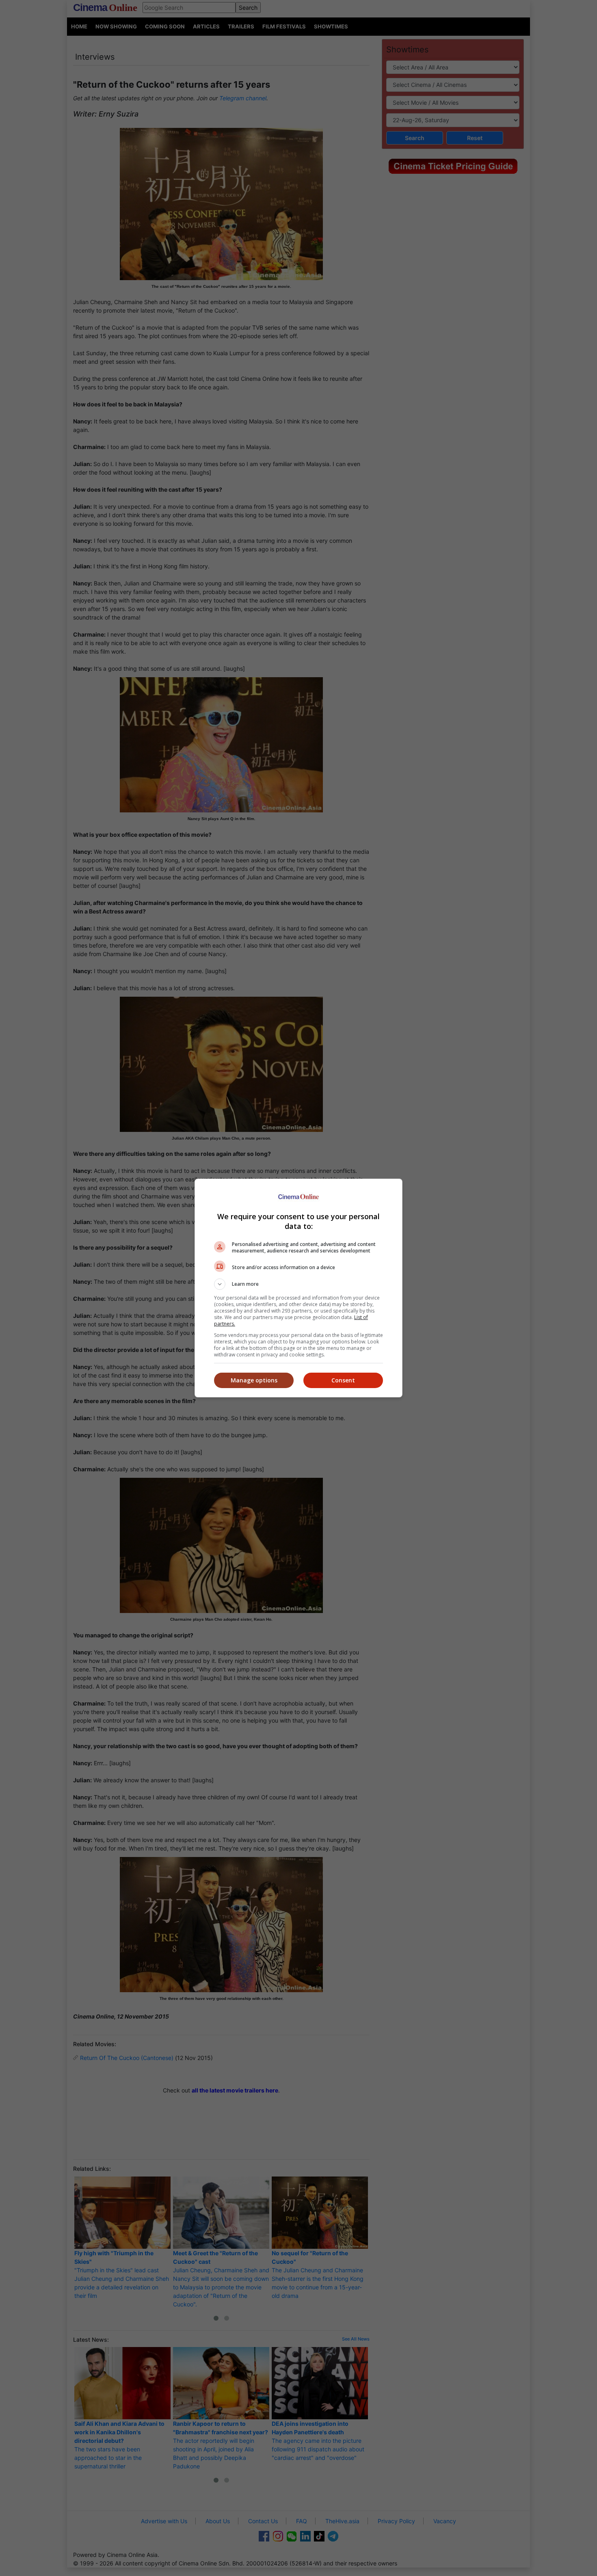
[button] (298, 1284)
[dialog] (298, 1288)
